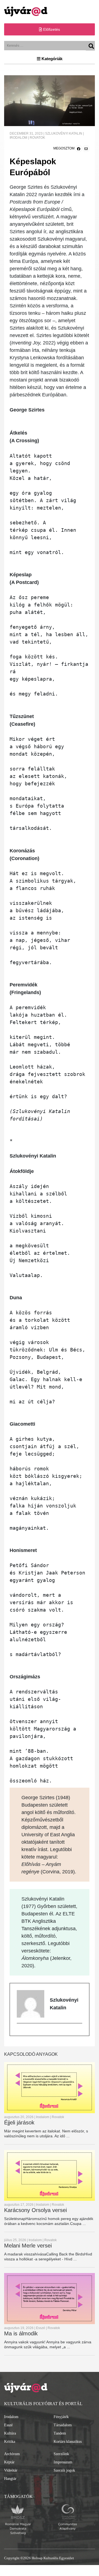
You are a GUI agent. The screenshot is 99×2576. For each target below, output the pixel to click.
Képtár (9, 2462)
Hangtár (10, 2479)
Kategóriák (51, 59)
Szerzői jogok (64, 2470)
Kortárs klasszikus (68, 2442)
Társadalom (63, 2425)
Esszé (8, 2425)
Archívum (12, 2454)
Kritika (10, 2442)
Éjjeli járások (19, 2122)
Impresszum (63, 2462)
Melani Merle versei (28, 2246)
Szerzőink (61, 2454)
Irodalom (11, 2417)
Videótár (11, 2470)
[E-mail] (19, 2032)
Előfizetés (51, 29)
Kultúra (10, 2433)
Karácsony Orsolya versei (35, 2210)
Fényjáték (61, 2417)
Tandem (60, 2433)
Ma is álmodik (21, 2333)
